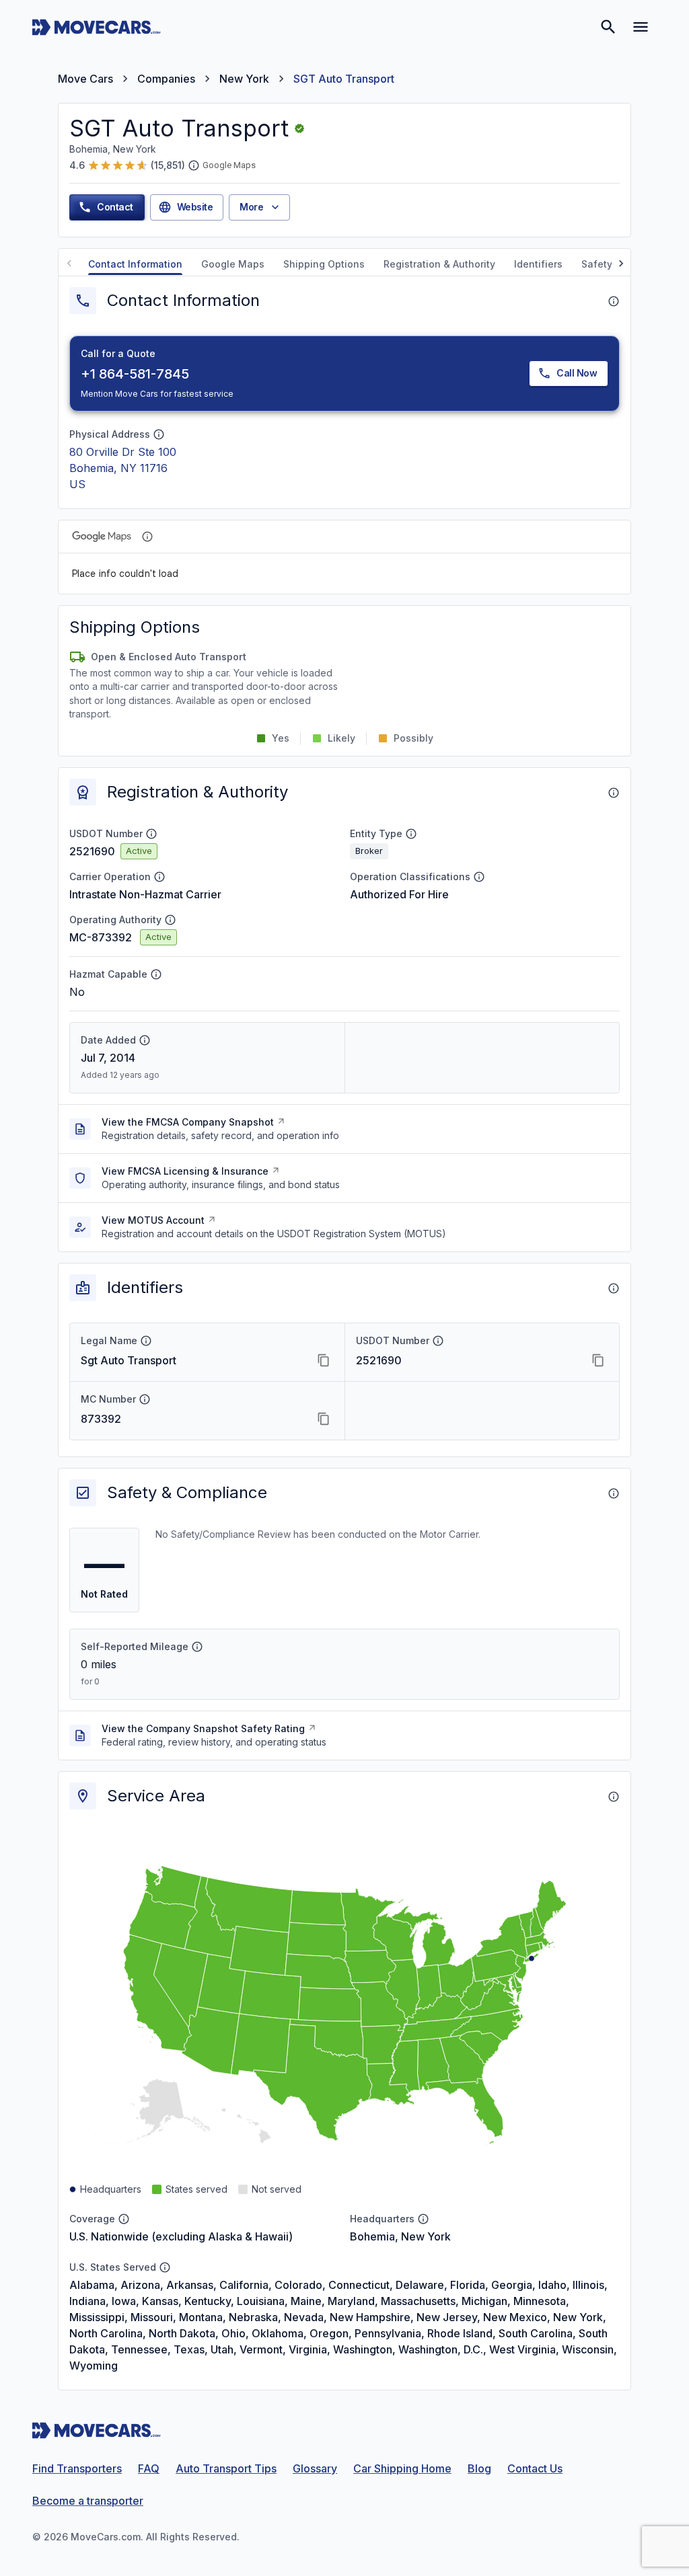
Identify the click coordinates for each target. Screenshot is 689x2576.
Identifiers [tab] (538, 264)
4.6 (77, 165)
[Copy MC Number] (324, 1419)
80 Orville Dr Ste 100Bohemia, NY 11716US (123, 468)
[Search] (608, 27)
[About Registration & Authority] (614, 793)
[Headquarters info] (423, 2219)
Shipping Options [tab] (324, 264)
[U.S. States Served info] (165, 2267)
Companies (166, 79)
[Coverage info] (124, 2219)
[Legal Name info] (146, 1341)
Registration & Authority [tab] (439, 264)
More (251, 207)
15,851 (168, 165)
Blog (479, 2468)
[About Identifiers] (614, 1288)
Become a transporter (88, 2501)
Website (195, 207)
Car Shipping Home (402, 2468)
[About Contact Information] (614, 301)
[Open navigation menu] (641, 27)
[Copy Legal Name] (324, 1360)
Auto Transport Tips (226, 2468)
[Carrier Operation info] (159, 877)
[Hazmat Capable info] (156, 974)
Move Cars (85, 79)
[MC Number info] (145, 1399)
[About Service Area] (614, 1797)
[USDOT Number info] (151, 834)
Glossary (315, 2468)
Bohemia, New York (400, 2236)
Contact (115, 207)
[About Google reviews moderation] (194, 165)
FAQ (149, 2468)
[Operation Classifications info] (479, 877)
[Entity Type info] (411, 834)
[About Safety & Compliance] (614, 1493)
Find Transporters (77, 2468)
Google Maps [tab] (233, 264)
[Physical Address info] (159, 434)
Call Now (577, 373)
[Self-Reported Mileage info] (197, 1647)
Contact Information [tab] (135, 264)
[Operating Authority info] (170, 920)
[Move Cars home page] (97, 27)
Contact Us (535, 2468)
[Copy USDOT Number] (598, 1360)
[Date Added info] (145, 1040)
